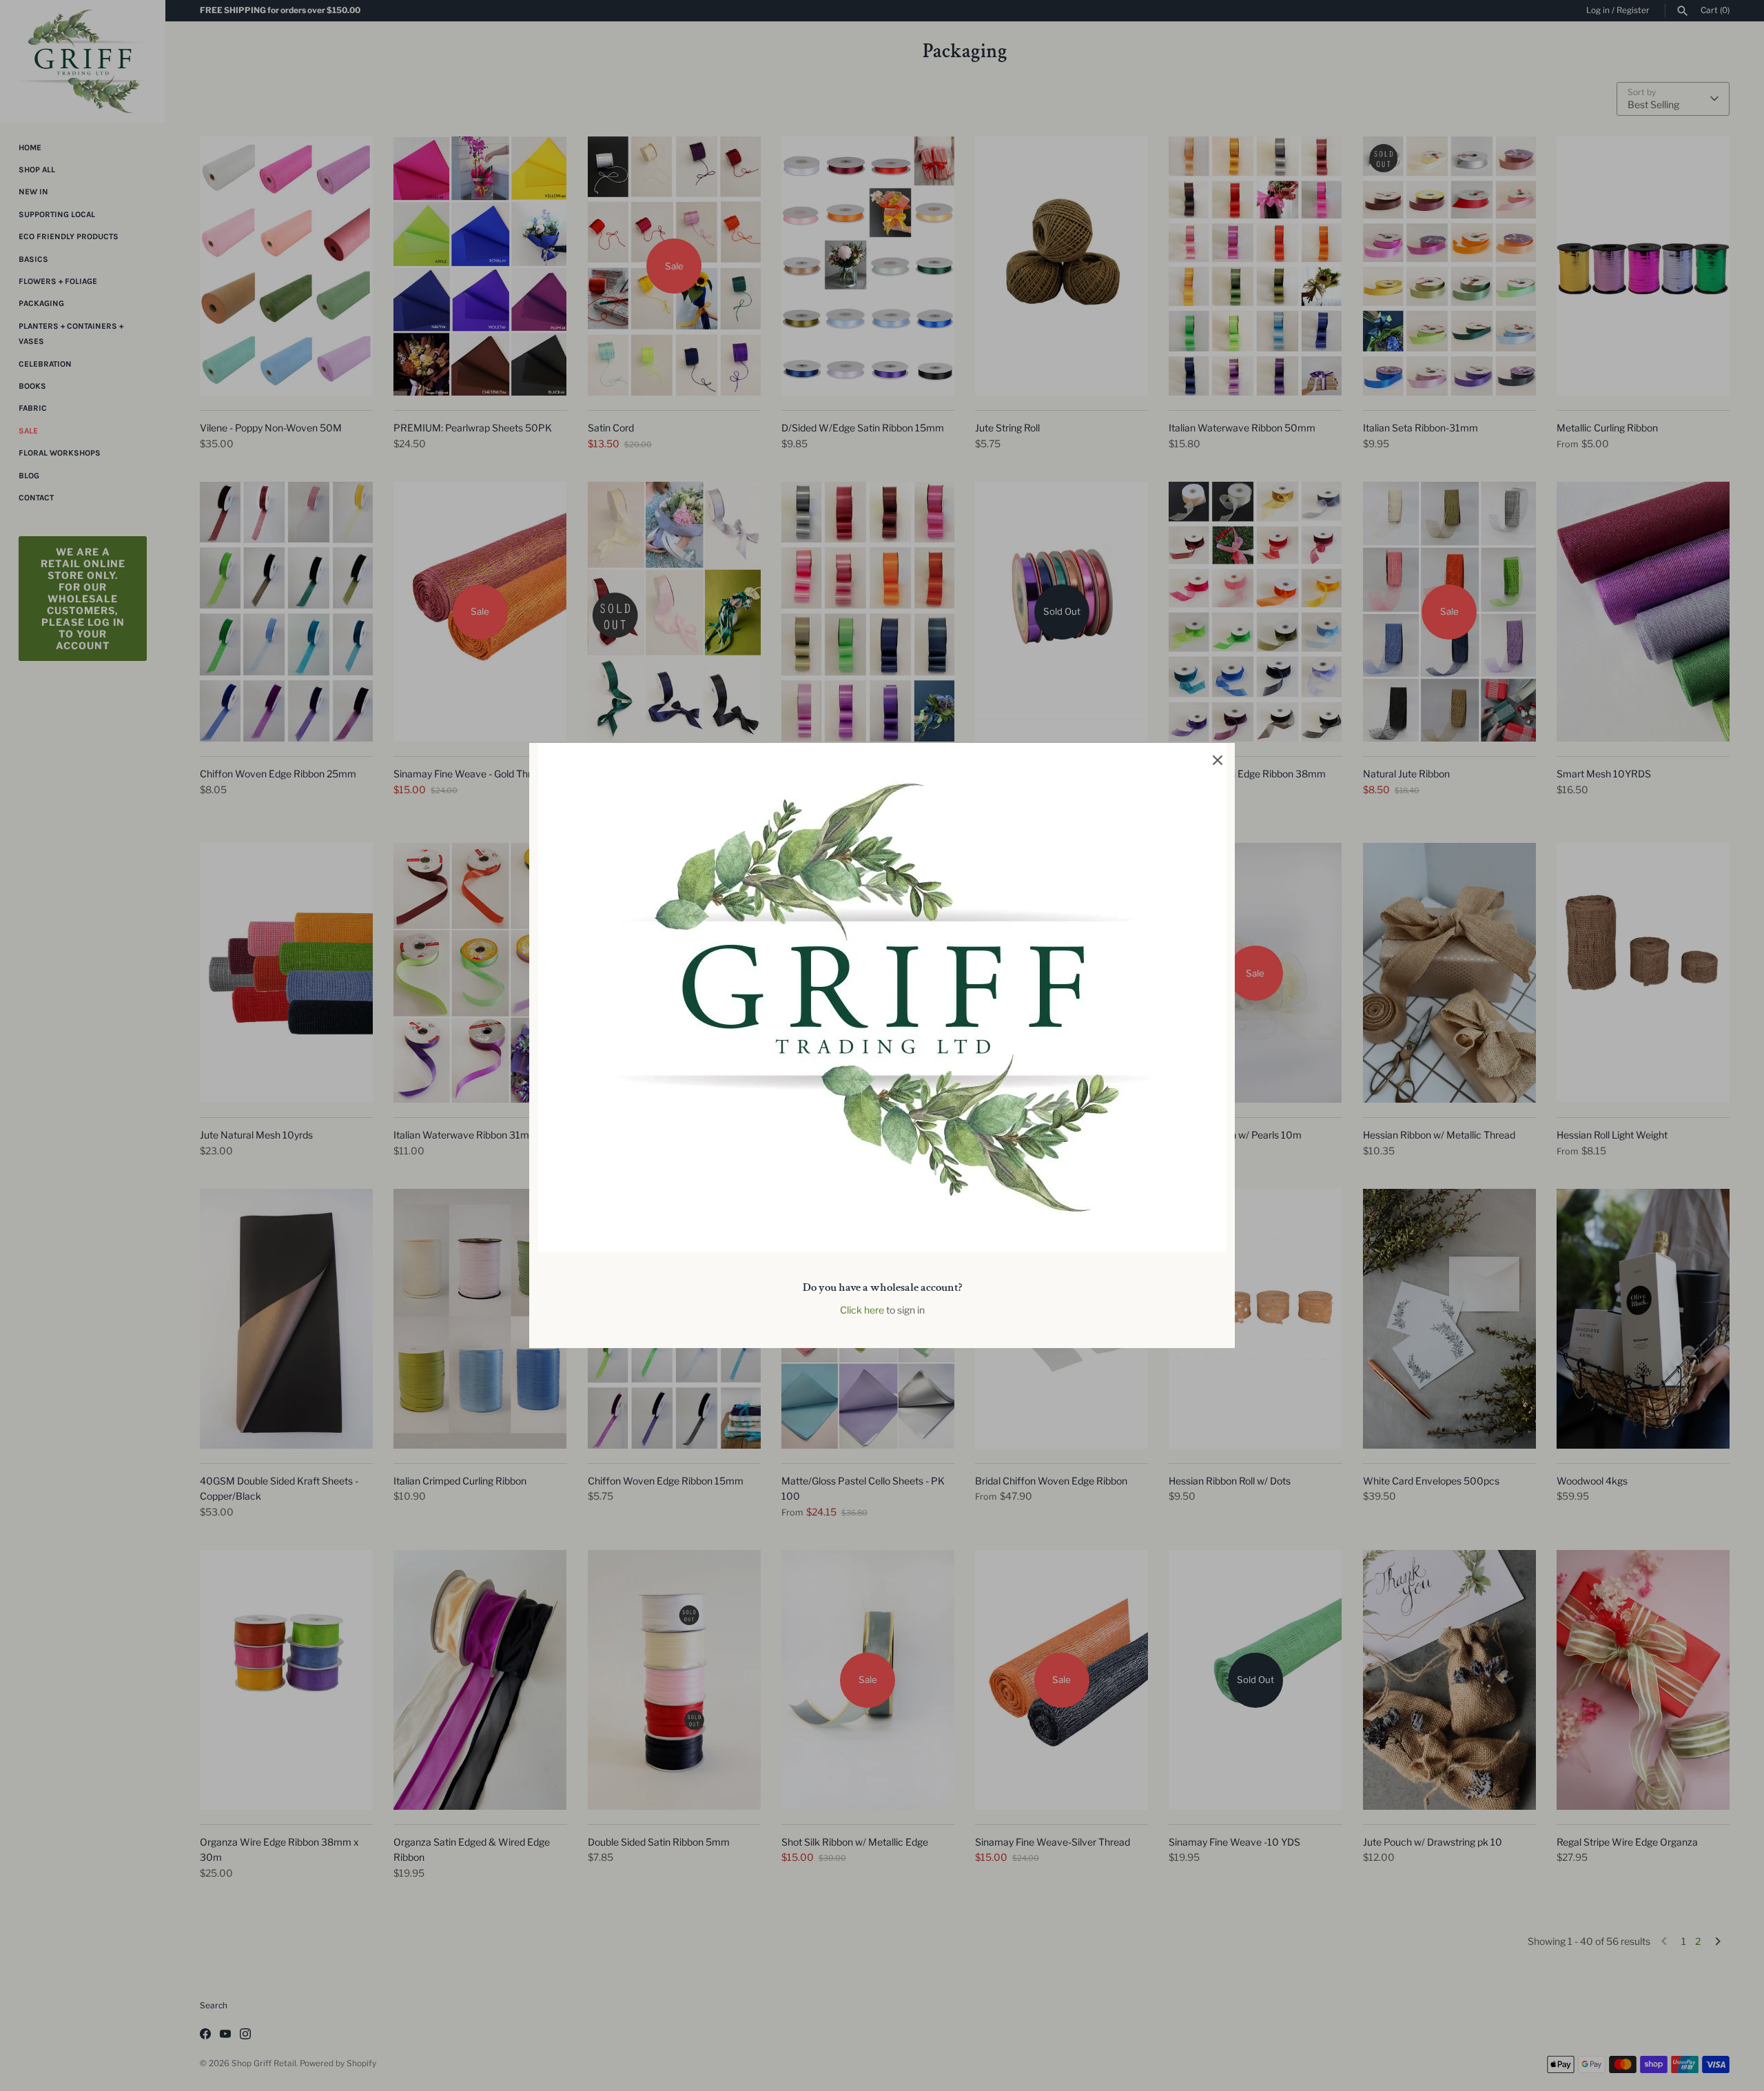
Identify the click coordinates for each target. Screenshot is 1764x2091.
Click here (862, 1310)
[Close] (1218, 760)
